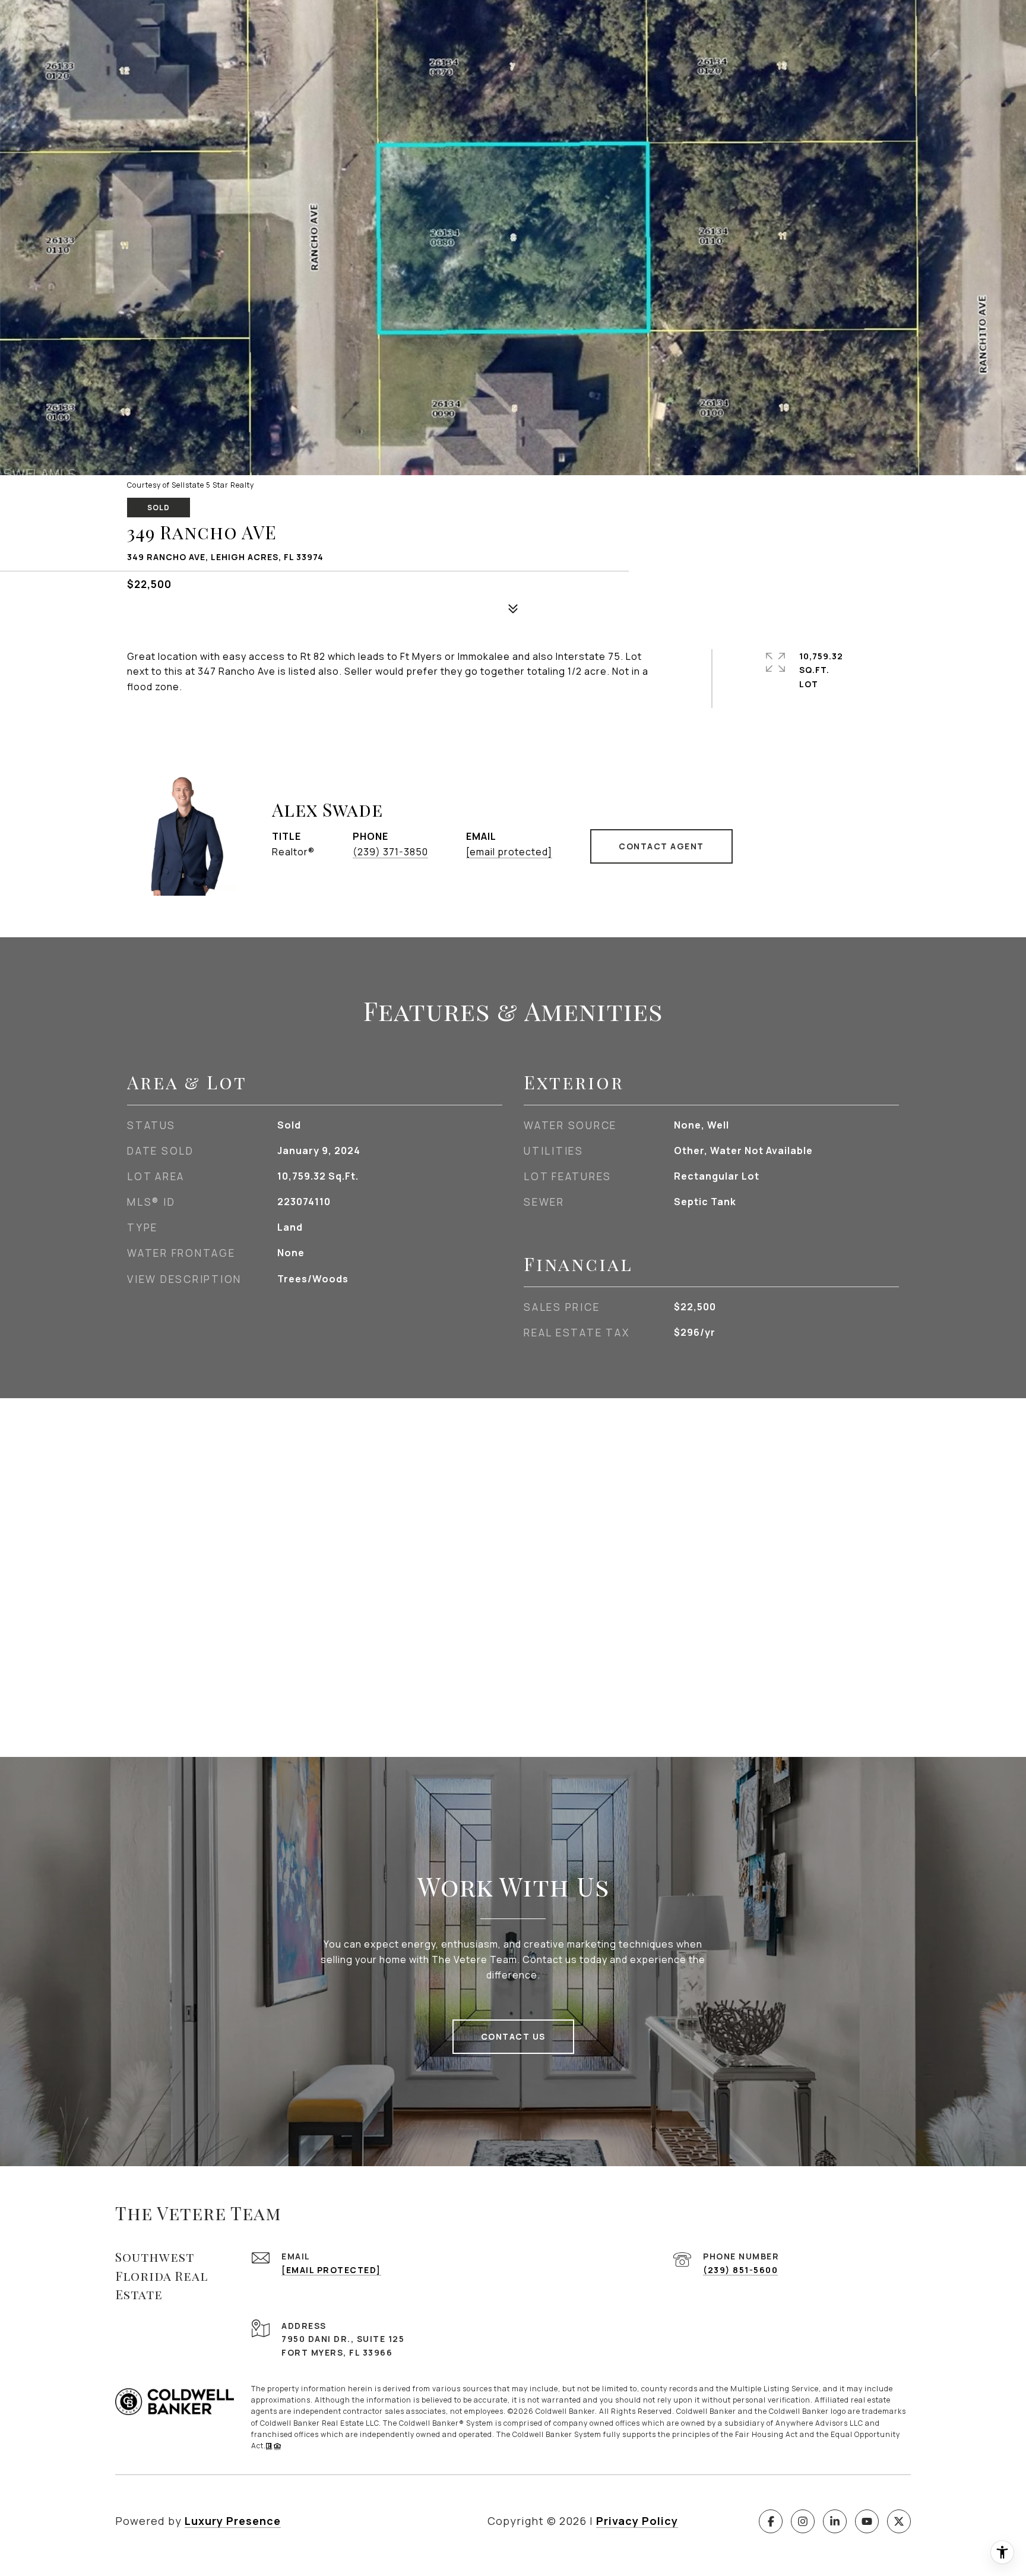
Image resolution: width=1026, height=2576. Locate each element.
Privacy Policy (637, 2521)
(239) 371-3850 (390, 852)
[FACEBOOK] (771, 2521)
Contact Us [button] (513, 2036)
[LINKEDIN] (835, 2521)
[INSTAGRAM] (803, 2521)
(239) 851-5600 (740, 2270)
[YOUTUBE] (867, 2521)
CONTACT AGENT (661, 846)
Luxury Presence (233, 2521)
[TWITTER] (899, 2521)
